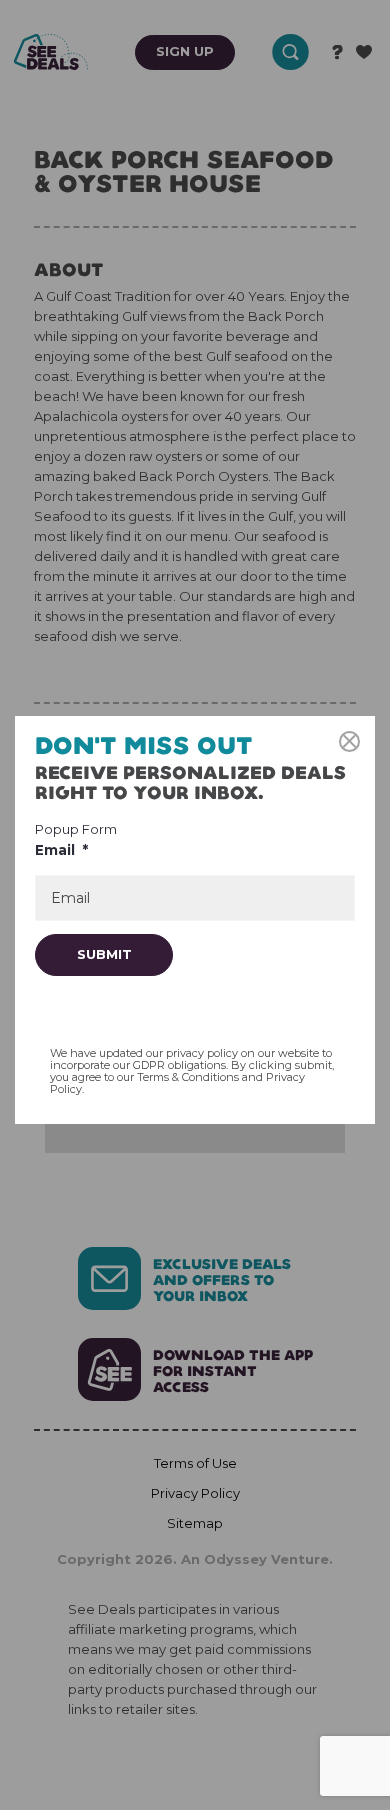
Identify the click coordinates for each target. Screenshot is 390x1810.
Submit (104, 954)
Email (61, 850)
